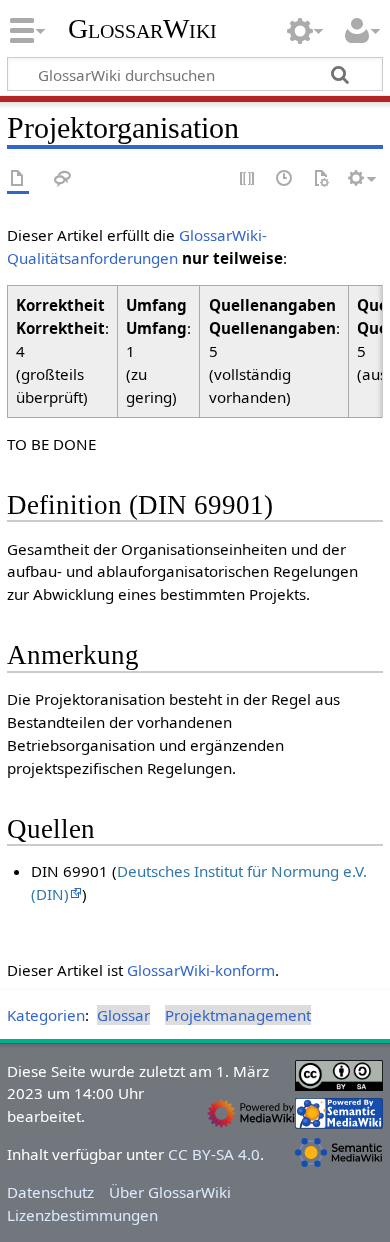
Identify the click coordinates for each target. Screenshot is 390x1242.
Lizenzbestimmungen (82, 1215)
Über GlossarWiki (170, 1192)
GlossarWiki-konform (201, 970)
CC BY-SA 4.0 (214, 1154)
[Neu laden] (321, 179)
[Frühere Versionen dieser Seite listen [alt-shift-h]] (285, 179)
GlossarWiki (142, 29)
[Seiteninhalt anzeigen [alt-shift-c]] (18, 179)
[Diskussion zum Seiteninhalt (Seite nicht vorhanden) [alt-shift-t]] (63, 179)
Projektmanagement (238, 1015)
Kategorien (46, 1015)
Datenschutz (50, 1192)
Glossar (123, 1015)
